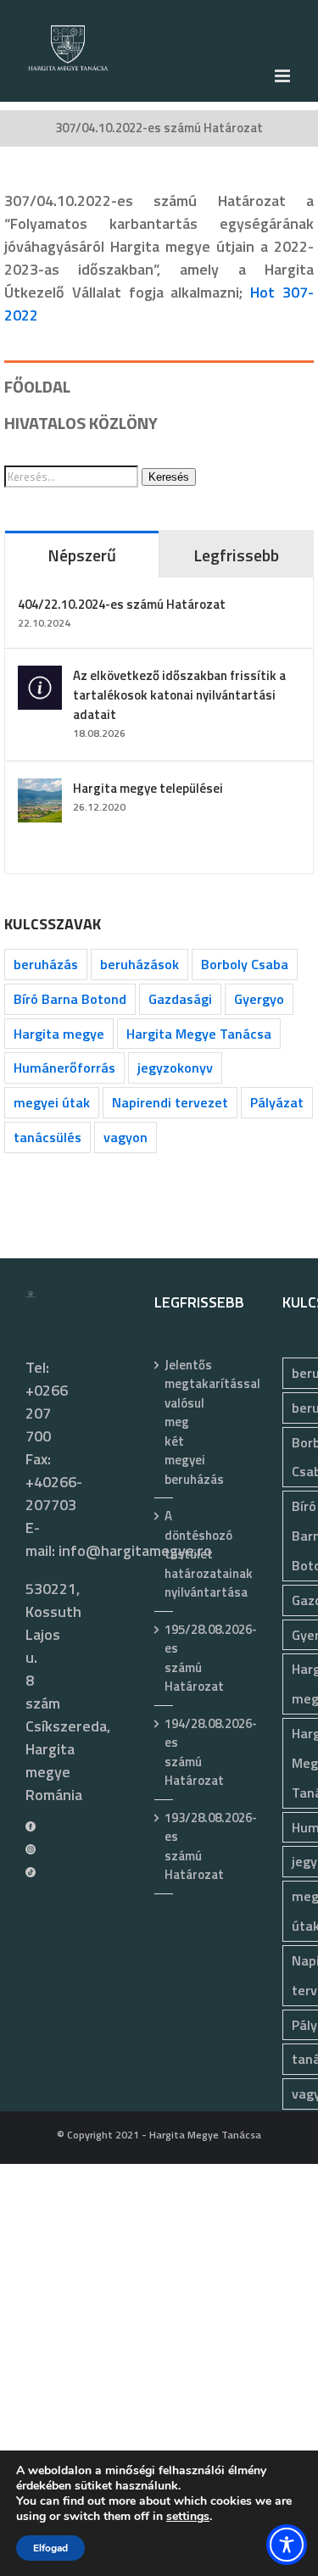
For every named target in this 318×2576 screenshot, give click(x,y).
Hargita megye (59, 1034)
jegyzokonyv (175, 1068)
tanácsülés (47, 1137)
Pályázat (277, 1102)
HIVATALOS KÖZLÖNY (81, 423)
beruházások (139, 964)
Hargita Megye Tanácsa (199, 1034)
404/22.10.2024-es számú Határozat (122, 604)
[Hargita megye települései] (40, 790)
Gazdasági (180, 999)
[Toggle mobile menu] (284, 76)
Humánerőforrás (64, 1068)
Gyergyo (259, 999)
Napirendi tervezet (170, 1102)
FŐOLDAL (37, 386)
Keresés (169, 477)
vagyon (126, 1137)
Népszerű (82, 555)
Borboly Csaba (245, 964)
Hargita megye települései (148, 788)
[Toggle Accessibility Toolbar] (287, 2545)
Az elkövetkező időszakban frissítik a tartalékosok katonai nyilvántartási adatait (179, 695)
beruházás (46, 964)
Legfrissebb (236, 555)
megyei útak (52, 1102)
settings (188, 2517)
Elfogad (50, 2548)
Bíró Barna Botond (70, 999)
